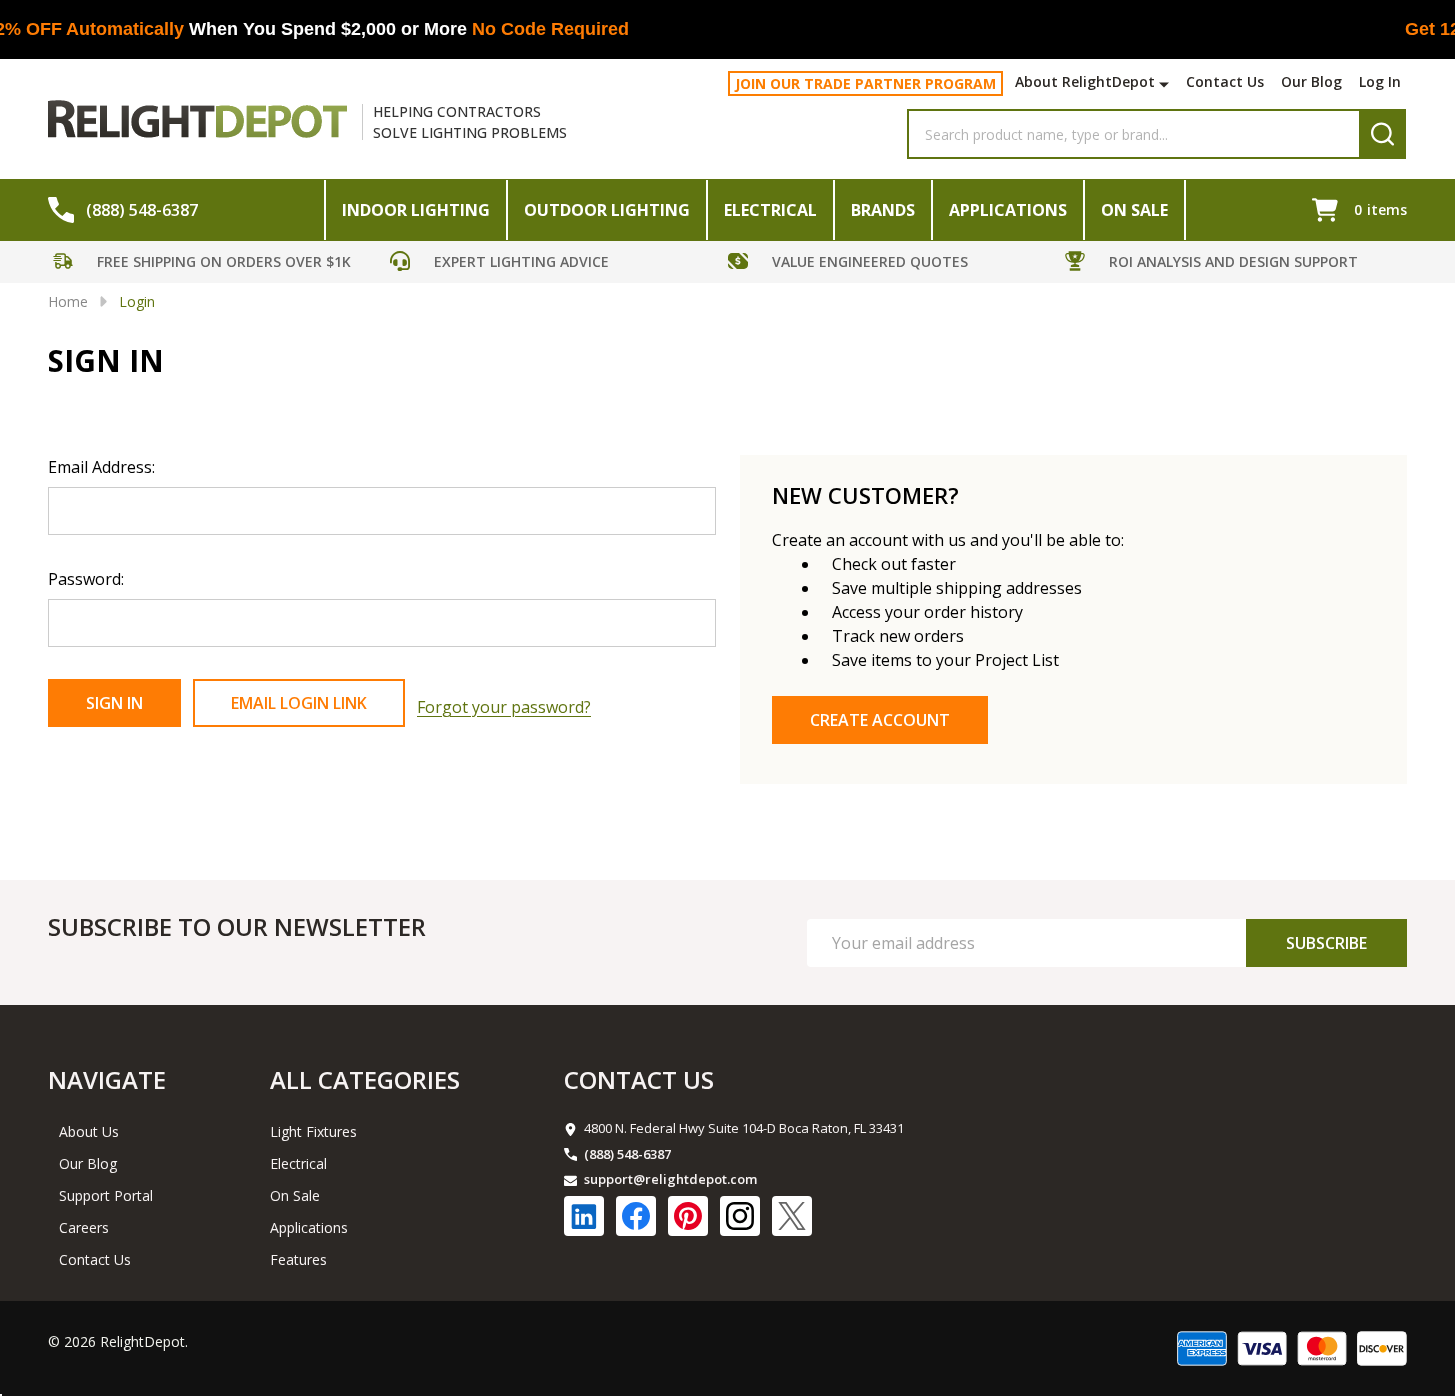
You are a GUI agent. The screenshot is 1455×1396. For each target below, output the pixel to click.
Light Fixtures (313, 1131)
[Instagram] (740, 1216)
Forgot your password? (504, 707)
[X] (792, 1216)
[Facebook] (636, 1216)
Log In (1380, 81)
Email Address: (101, 467)
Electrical (770, 210)
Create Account (880, 720)
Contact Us (1225, 81)
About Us (89, 1131)
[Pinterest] (688, 1216)
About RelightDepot (1085, 81)
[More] (1166, 84)
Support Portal (106, 1195)
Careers (84, 1227)
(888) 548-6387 (627, 1154)
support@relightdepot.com (670, 1179)
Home (68, 301)
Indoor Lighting (416, 210)
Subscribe (1326, 943)
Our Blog (1311, 81)
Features (298, 1259)
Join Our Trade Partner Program (865, 83)
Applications (1008, 210)
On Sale (1134, 210)
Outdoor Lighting (607, 210)
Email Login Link (299, 703)
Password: (86, 579)
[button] (217, 264)
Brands (883, 210)
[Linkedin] (584, 1216)
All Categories (365, 1079)
